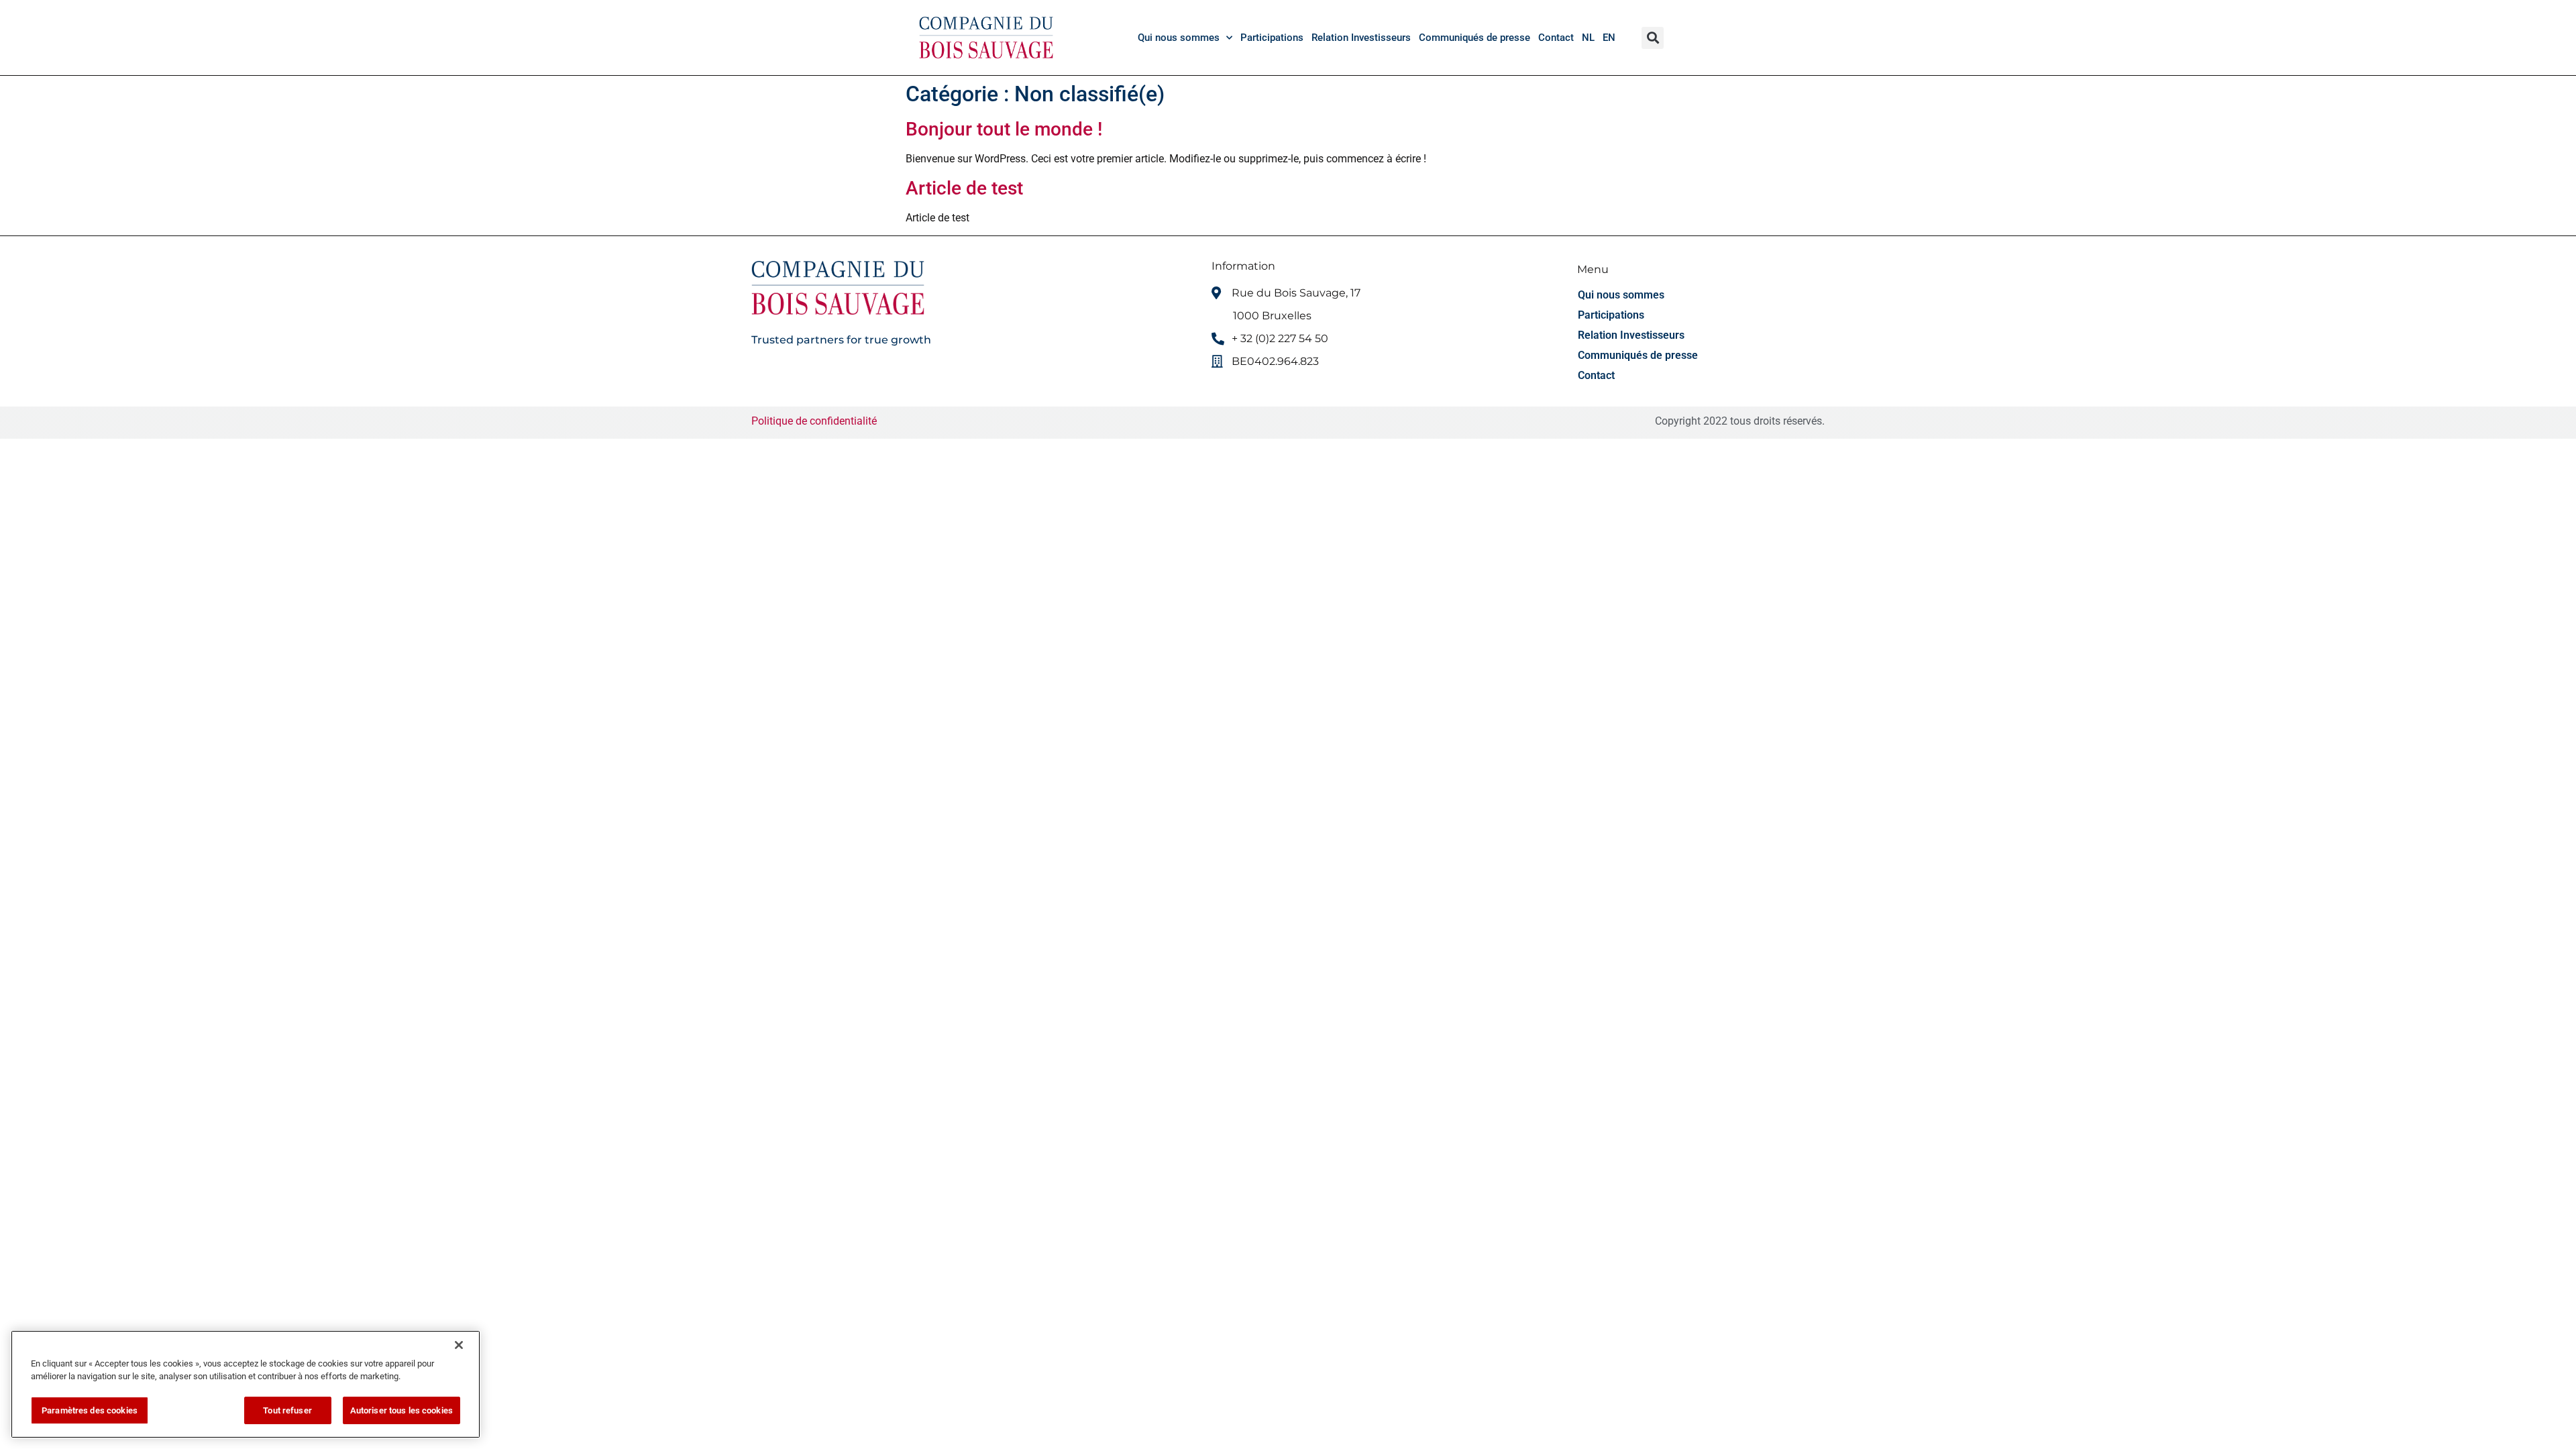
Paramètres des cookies (90, 1410)
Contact (1556, 38)
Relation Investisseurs (1361, 38)
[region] (246, 1384)
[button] (1653, 38)
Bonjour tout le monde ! (1004, 129)
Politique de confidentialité (815, 421)
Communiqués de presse (1474, 38)
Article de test (964, 188)
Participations (1272, 38)
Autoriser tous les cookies (401, 1410)
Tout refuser (287, 1410)
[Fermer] (459, 1345)
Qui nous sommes (1179, 38)
